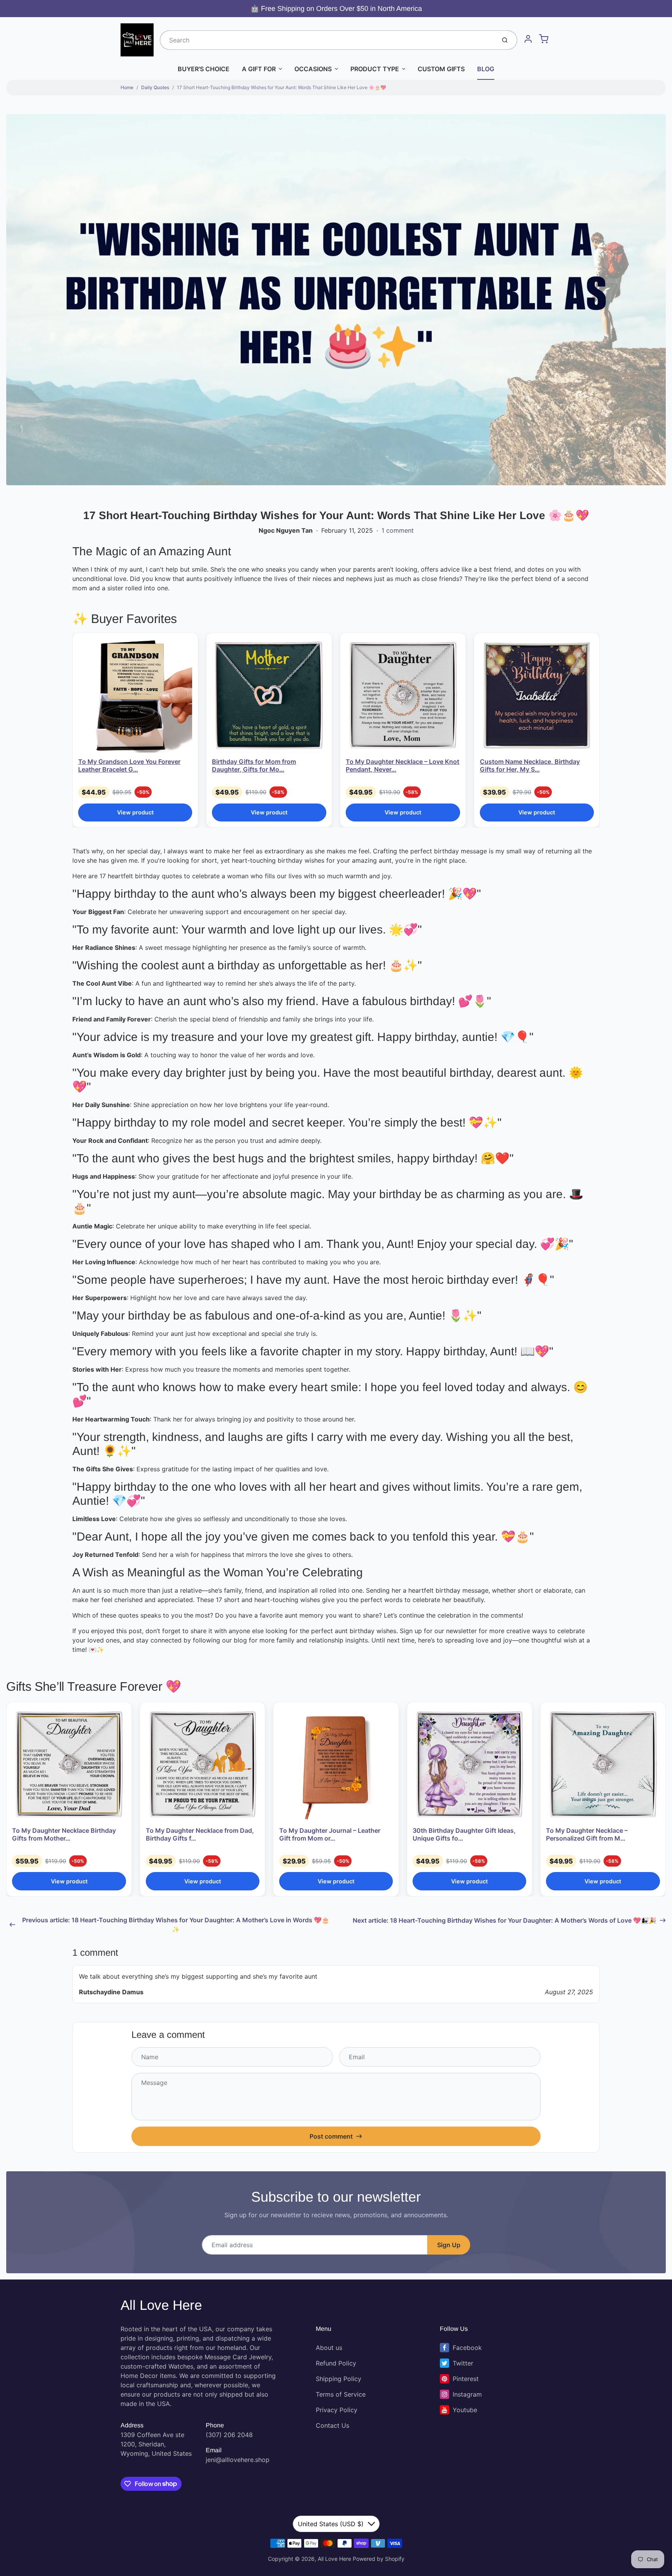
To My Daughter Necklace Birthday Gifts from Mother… (64, 1834)
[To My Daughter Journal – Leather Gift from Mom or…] (336, 1765)
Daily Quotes (155, 87)
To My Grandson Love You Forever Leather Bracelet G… (129, 765)
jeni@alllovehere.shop (238, 2460)
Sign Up (449, 2245)
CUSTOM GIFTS (441, 69)
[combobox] (327, 40)
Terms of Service (341, 2394)
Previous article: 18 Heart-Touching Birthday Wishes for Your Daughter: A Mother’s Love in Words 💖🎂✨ (176, 1925)
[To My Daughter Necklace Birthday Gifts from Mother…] (69, 1765)
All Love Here (161, 2305)
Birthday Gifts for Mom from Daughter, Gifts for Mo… (254, 765)
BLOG (486, 69)
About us (329, 2348)
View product (135, 812)
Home (127, 87)
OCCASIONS (313, 69)
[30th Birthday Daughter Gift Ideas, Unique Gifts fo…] (469, 1765)
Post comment (331, 2136)
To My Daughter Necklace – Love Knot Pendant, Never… (402, 765)
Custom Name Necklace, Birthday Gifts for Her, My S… (530, 765)
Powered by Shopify (379, 2559)
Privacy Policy (337, 2410)
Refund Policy (336, 2363)
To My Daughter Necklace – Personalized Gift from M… (587, 1834)
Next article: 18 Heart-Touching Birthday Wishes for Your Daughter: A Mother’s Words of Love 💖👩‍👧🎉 (505, 1920)
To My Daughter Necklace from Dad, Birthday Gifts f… (200, 1834)
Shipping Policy (339, 2379)
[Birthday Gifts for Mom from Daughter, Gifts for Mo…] (269, 696)
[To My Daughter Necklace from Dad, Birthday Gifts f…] (203, 1765)
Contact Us (332, 2425)
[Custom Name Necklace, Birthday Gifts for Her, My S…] (537, 696)
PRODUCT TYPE (375, 69)
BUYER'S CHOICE (204, 69)
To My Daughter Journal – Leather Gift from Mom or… (330, 1834)
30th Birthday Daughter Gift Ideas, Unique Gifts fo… (464, 1834)
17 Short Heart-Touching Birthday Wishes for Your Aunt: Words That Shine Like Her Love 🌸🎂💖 (282, 87)
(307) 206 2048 (229, 2435)
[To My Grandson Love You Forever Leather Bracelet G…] (135, 696)
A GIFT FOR (259, 69)
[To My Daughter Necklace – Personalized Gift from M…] (603, 1765)
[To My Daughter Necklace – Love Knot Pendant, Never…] (403, 696)
